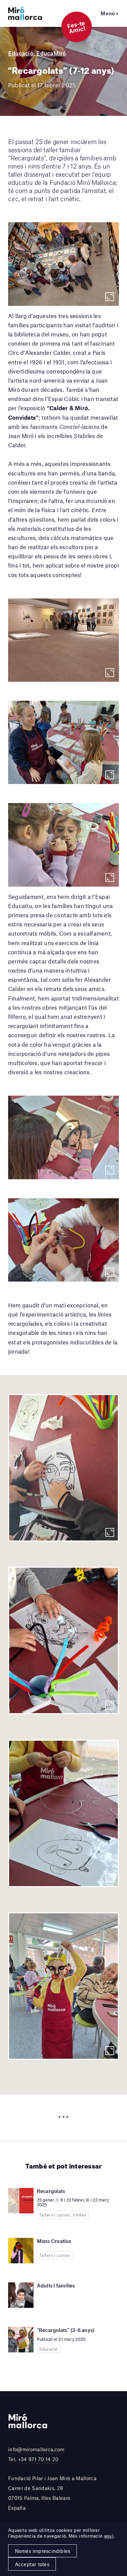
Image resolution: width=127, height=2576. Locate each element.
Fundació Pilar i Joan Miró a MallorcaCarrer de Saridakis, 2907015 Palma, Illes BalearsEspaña (52, 2493)
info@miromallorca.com (36, 2449)
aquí (109, 2536)
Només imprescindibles (43, 2551)
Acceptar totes (32, 2564)
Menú (108, 13)
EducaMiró (51, 53)
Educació (21, 53)
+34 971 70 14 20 (38, 2459)
